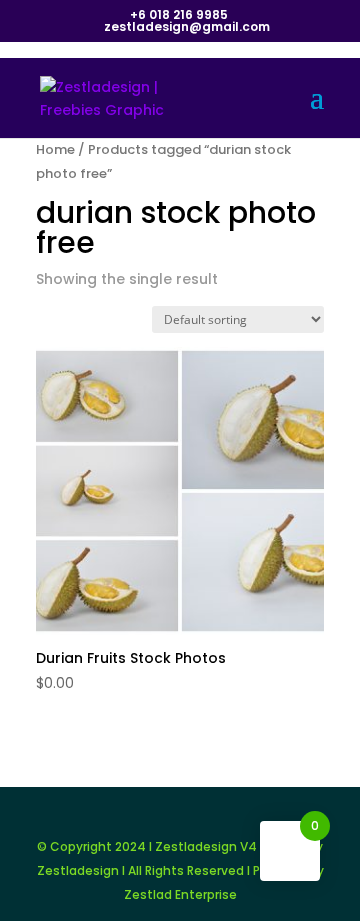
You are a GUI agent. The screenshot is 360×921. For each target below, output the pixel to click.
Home (55, 149)
